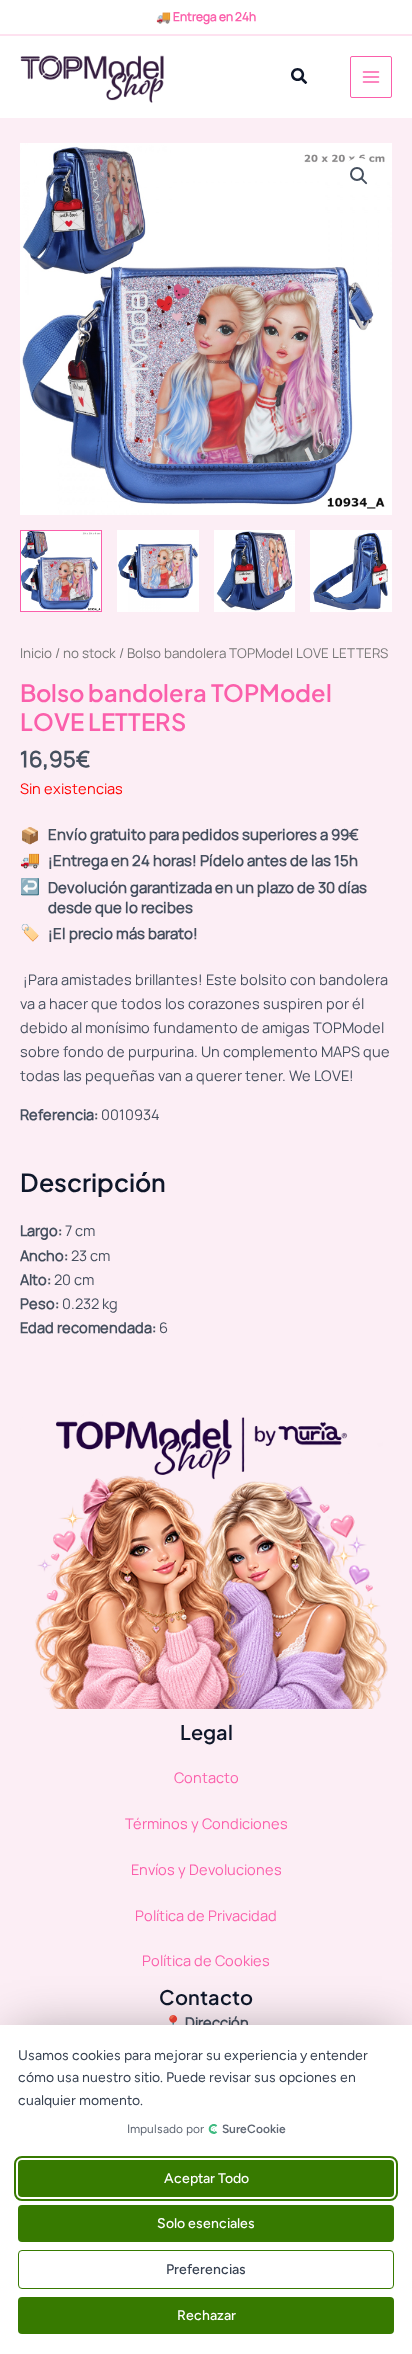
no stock (89, 653)
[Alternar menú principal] (371, 77)
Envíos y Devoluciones (206, 1869)
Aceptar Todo (206, 2178)
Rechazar (206, 2315)
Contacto (206, 1777)
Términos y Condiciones (206, 1823)
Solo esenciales (206, 2223)
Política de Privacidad (206, 1915)
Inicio (36, 653)
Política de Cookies (206, 1960)
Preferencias (206, 2269)
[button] (300, 77)
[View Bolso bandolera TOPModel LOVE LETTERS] (61, 571)
